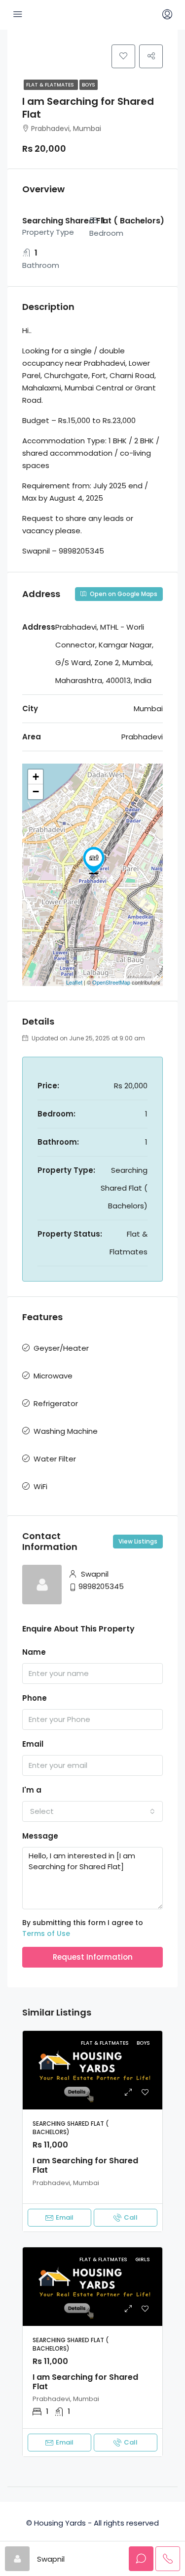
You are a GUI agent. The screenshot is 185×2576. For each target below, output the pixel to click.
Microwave (53, 1376)
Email (33, 1744)
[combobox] (92, 1811)
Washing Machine (66, 1431)
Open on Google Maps (123, 594)
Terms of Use (46, 1933)
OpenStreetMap (111, 982)
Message (40, 1836)
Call (131, 2217)
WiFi (40, 1486)
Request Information (93, 1957)
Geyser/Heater (61, 1348)
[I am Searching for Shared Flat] (94, 860)
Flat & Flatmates (51, 85)
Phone (35, 1698)
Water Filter (55, 1459)
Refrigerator (56, 1403)
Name (34, 1652)
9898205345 (101, 1586)
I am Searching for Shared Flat (85, 2165)
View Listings (138, 1541)
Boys (89, 85)
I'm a (32, 1790)
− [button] (36, 792)
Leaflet (74, 982)
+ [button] (36, 777)
